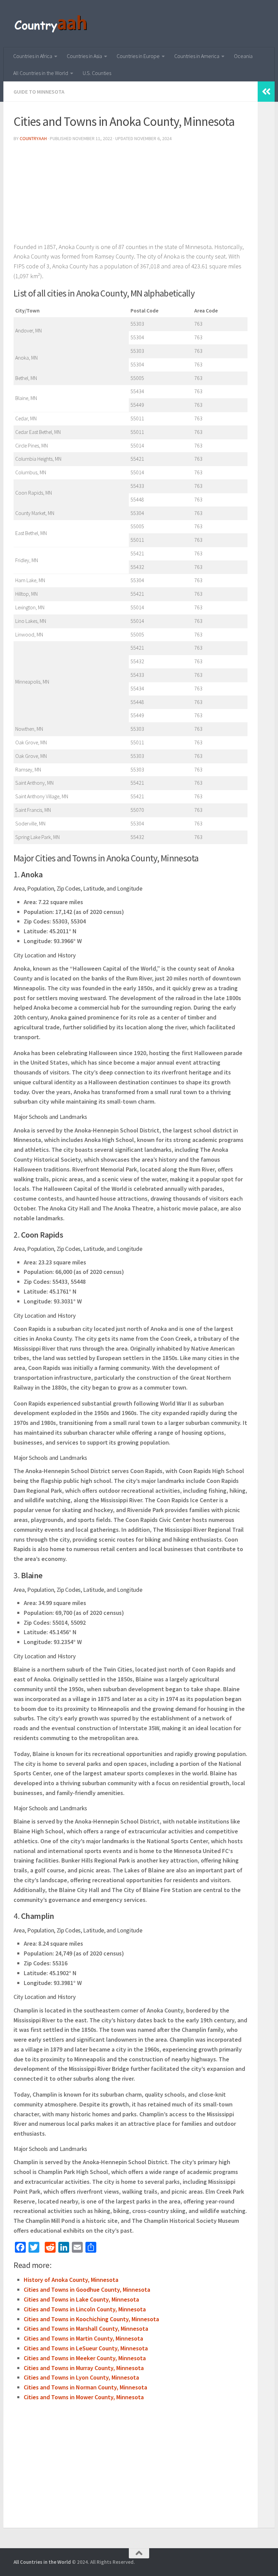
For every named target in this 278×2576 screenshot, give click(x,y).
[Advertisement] (131, 195)
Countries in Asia (84, 56)
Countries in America (197, 56)
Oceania (243, 56)
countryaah (33, 138)
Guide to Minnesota (39, 92)
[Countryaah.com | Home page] (52, 24)
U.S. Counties (97, 73)
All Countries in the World (41, 73)
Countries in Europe (138, 56)
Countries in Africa (33, 56)
